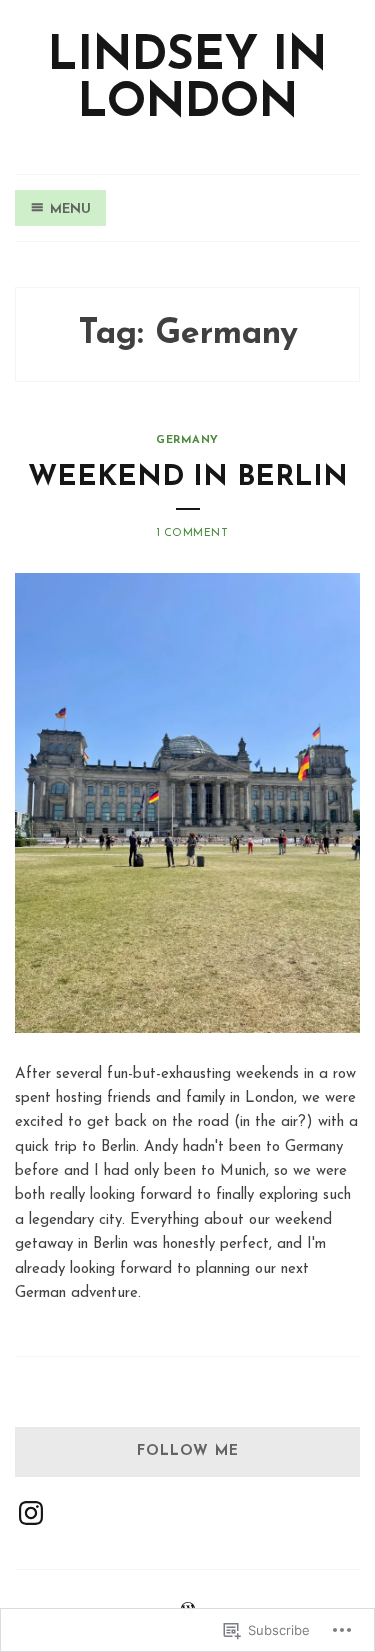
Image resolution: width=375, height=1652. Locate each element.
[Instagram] (31, 1513)
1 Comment (193, 533)
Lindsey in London (187, 81)
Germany (187, 440)
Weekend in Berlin (188, 478)
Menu (70, 209)
